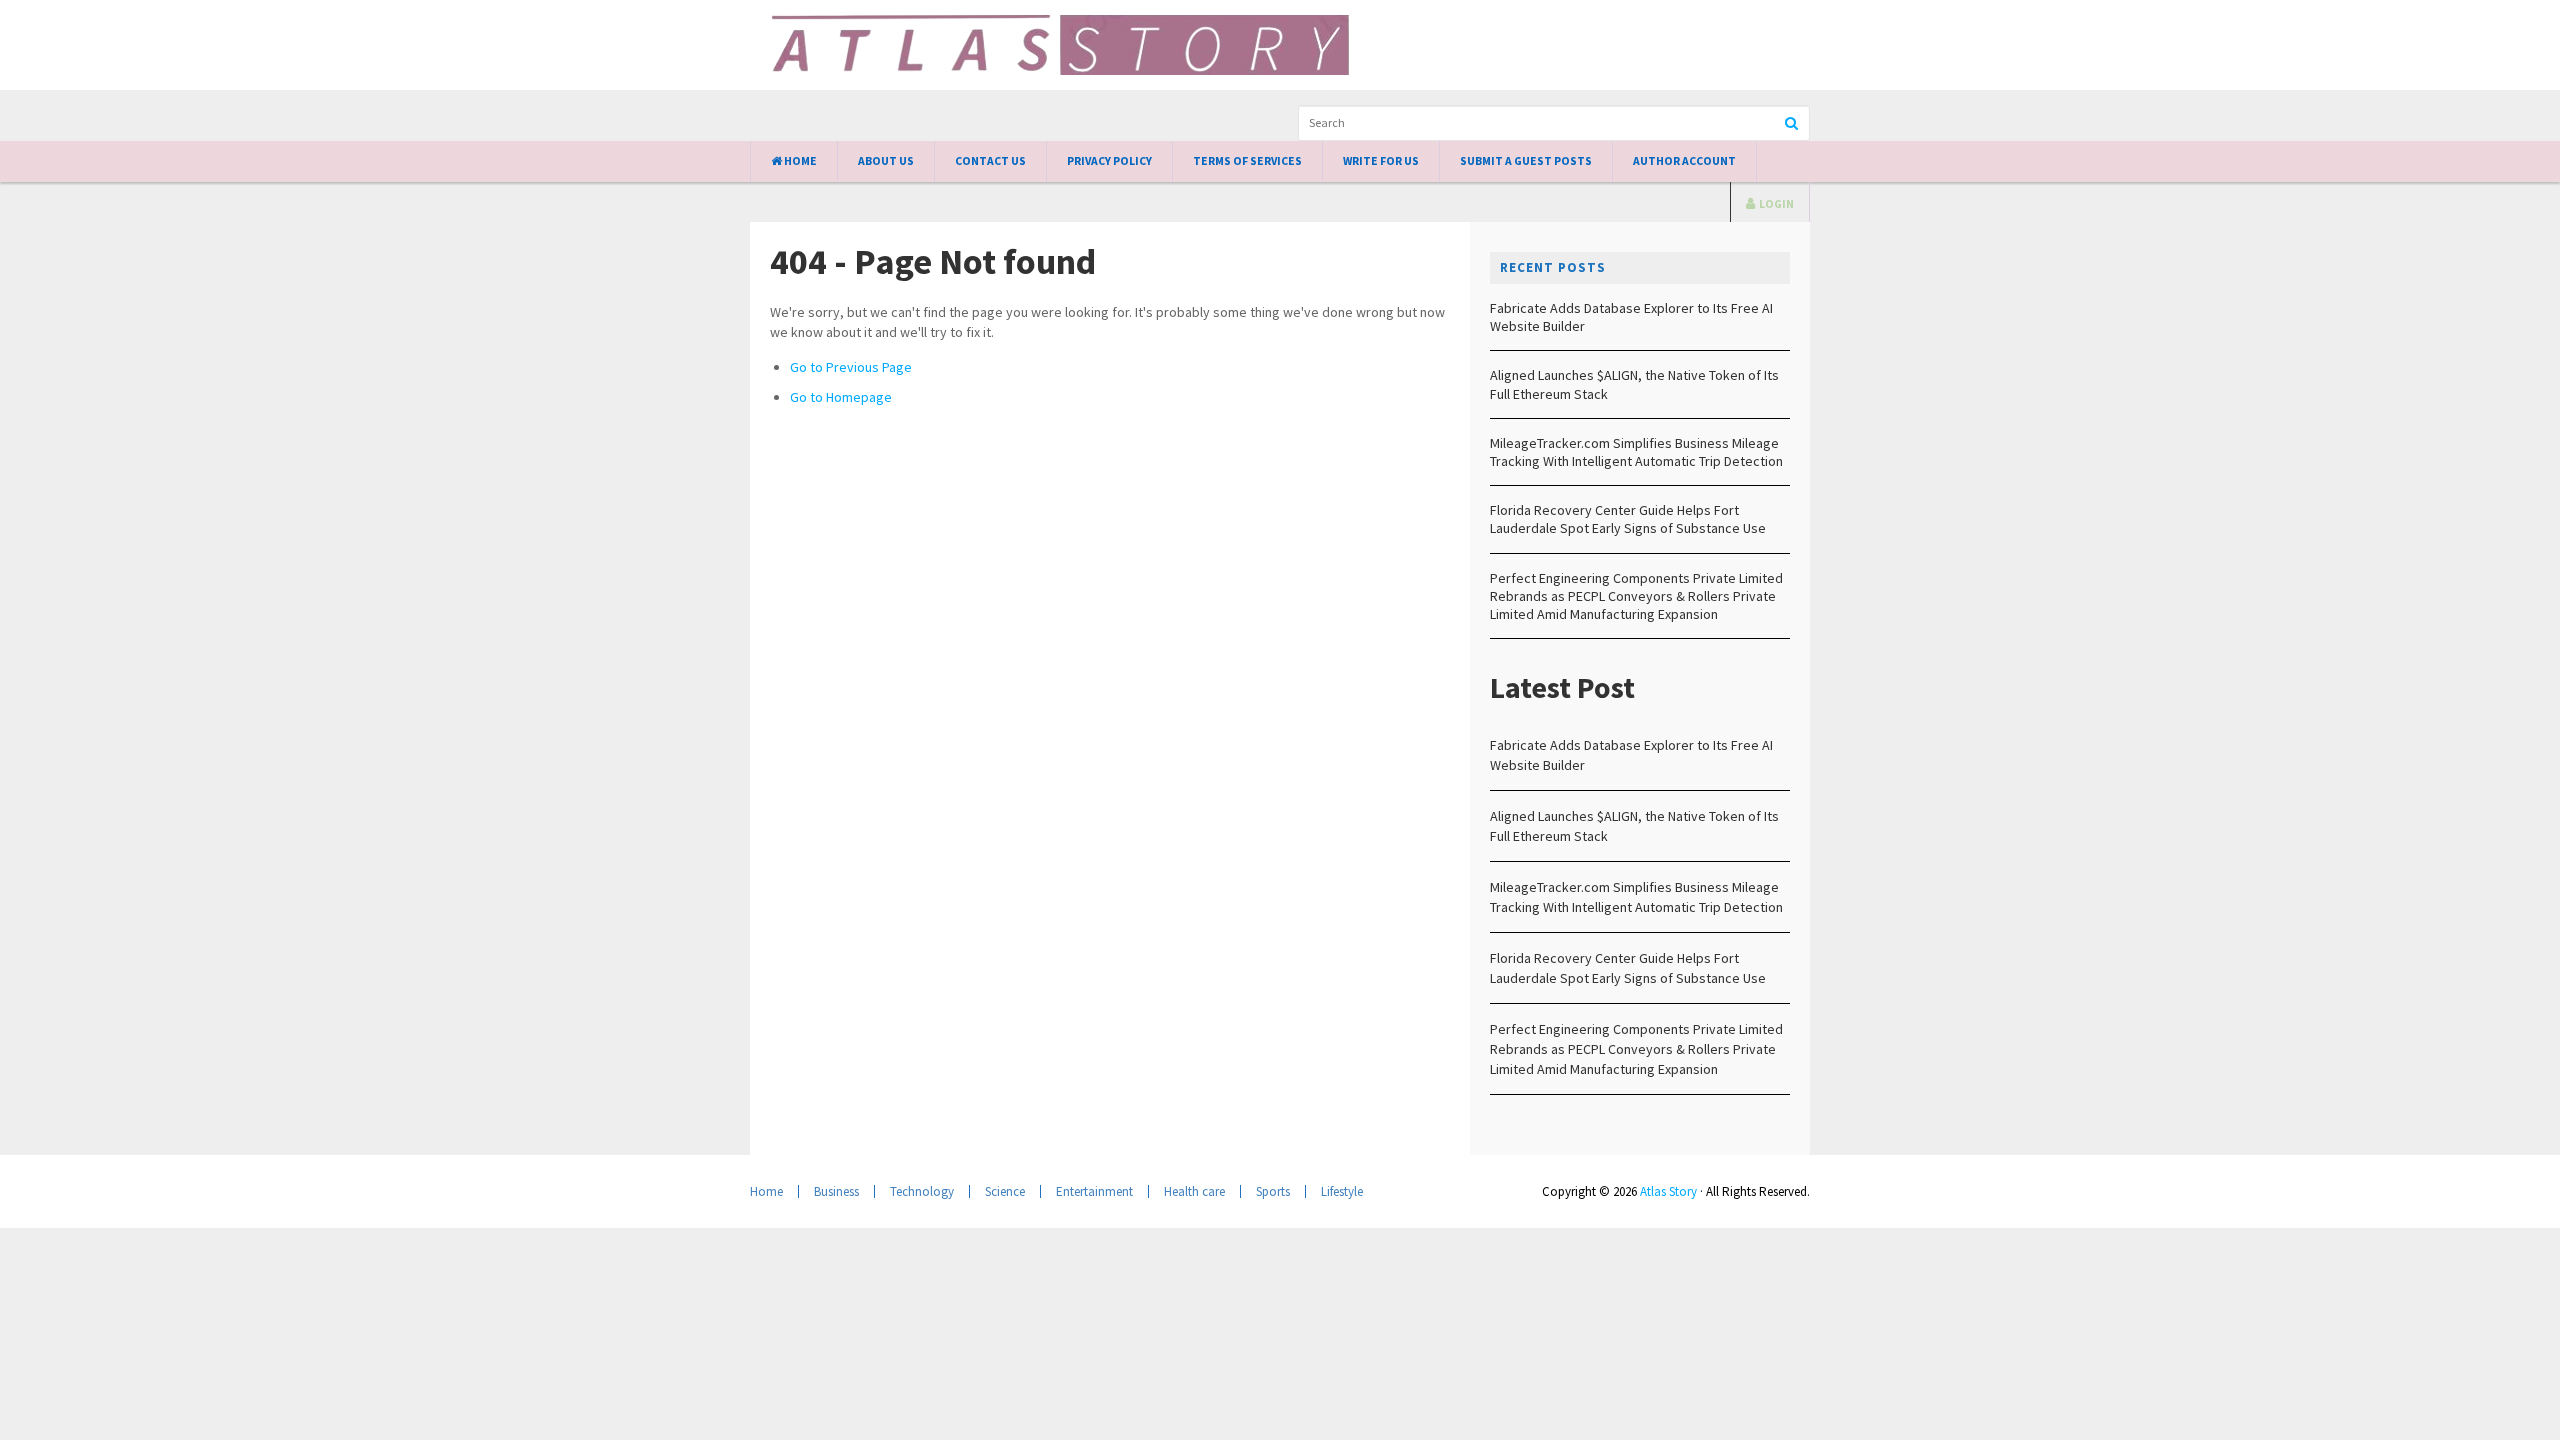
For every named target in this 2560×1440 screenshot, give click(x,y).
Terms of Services (1247, 161)
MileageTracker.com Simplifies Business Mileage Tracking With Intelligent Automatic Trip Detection (1636, 452)
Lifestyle (1342, 1191)
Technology (922, 1191)
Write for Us (1381, 161)
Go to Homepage (841, 397)
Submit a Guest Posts (1526, 161)
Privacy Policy (1109, 161)
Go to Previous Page (851, 367)
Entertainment (1094, 1191)
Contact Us (990, 161)
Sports (1273, 1191)
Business (836, 1191)
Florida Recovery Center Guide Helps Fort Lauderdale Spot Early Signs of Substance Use (1628, 519)
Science (1005, 1191)
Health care (1194, 1191)
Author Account (1684, 161)
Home (799, 161)
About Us (886, 161)
